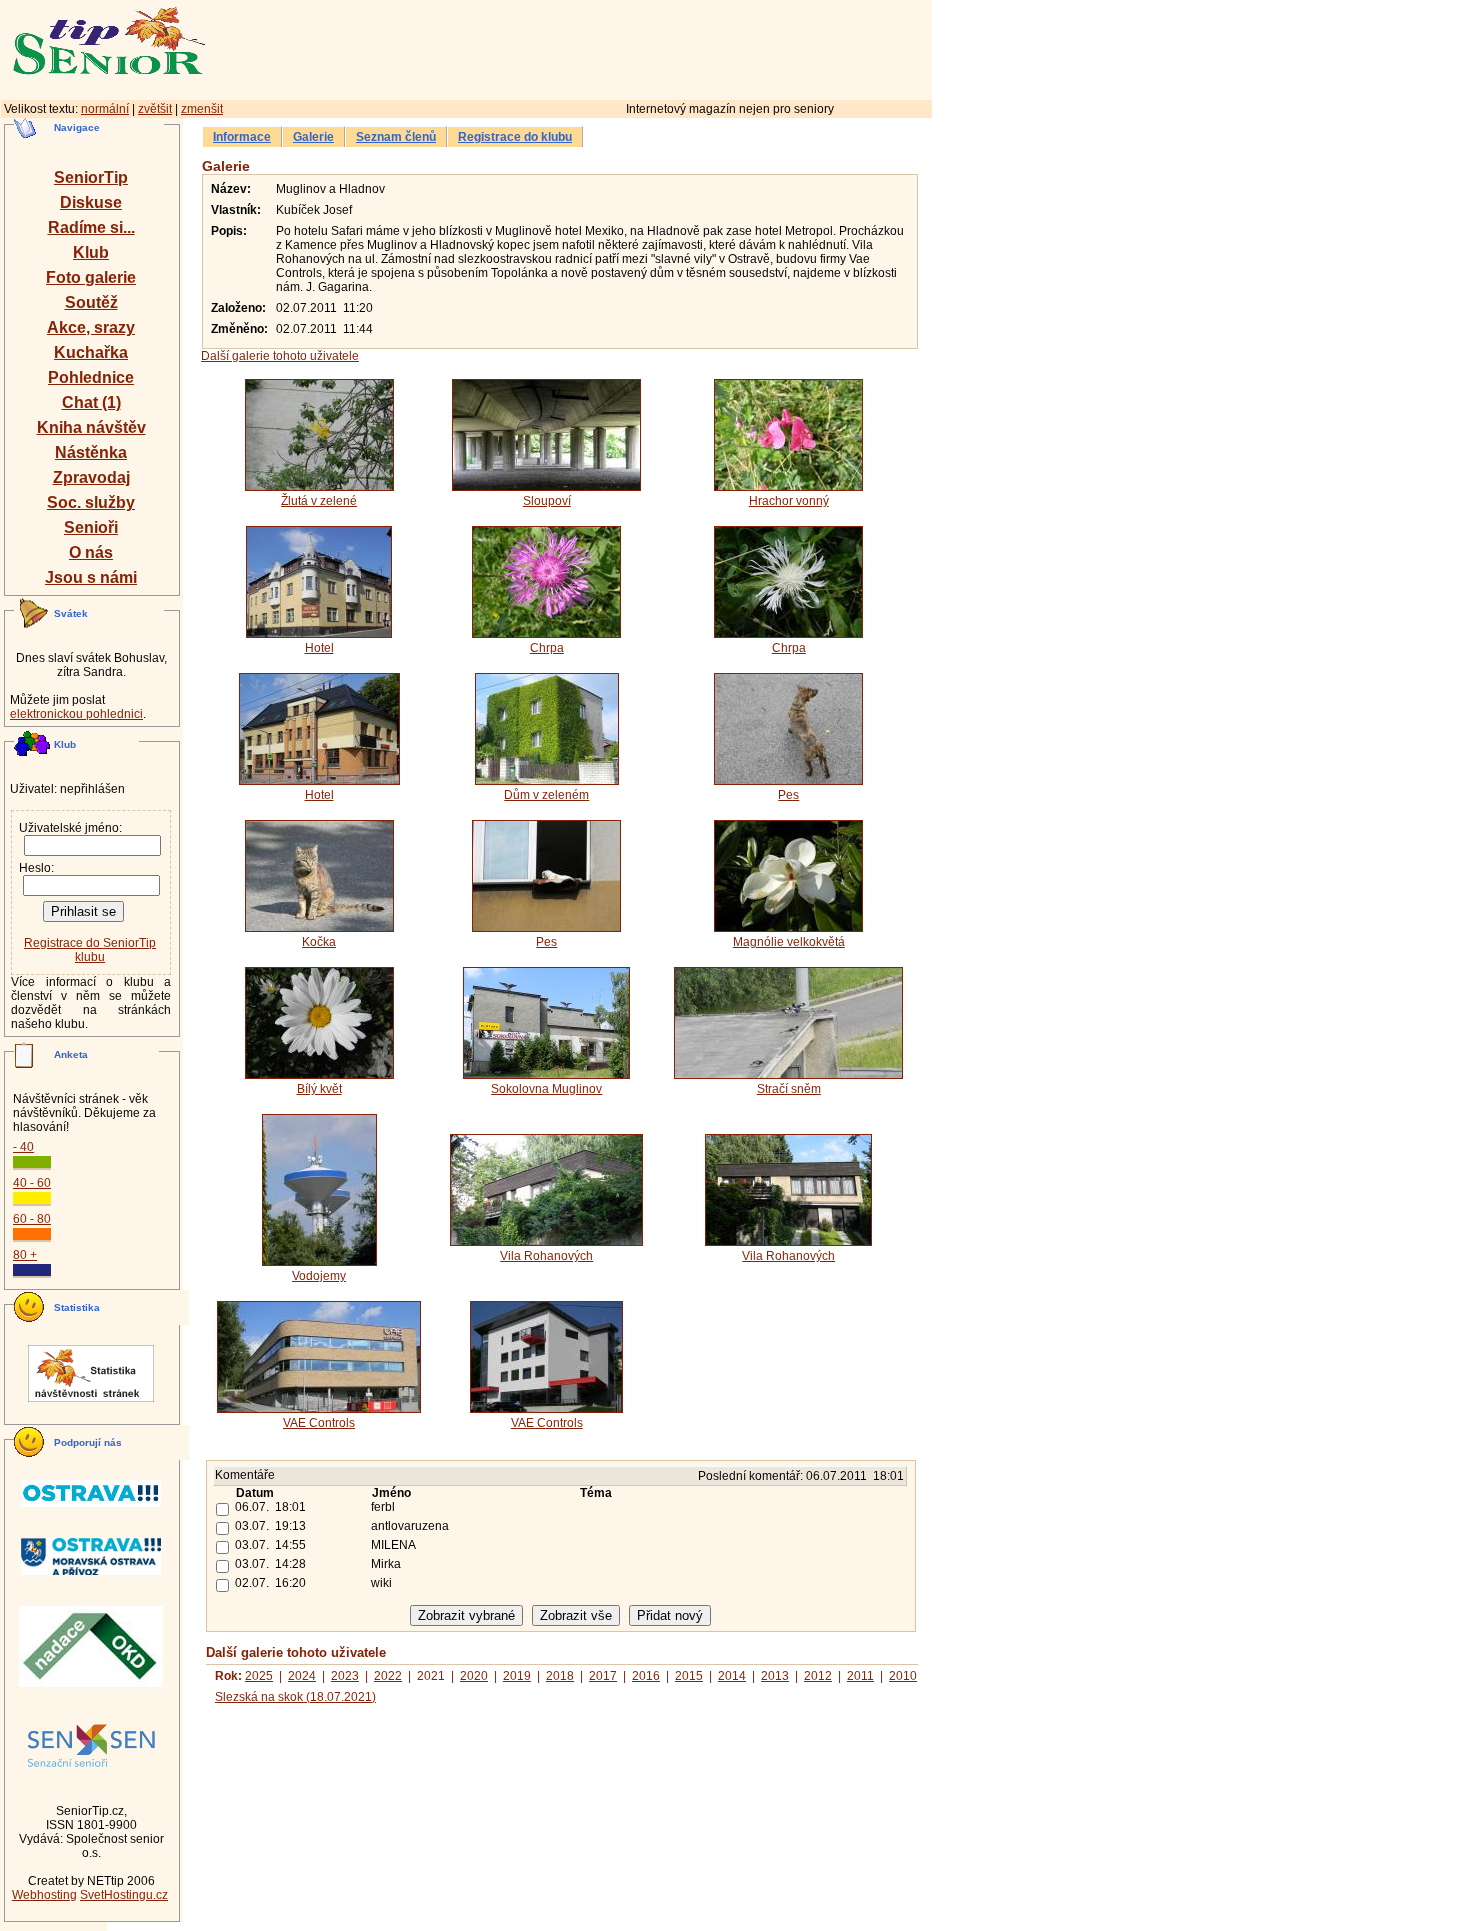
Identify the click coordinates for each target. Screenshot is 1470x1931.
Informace (242, 137)
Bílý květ (319, 1089)
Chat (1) (91, 402)
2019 (517, 1676)
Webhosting (44, 1895)
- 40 (23, 1147)
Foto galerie (91, 277)
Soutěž (91, 302)
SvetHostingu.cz (124, 1895)
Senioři (91, 527)
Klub (91, 252)
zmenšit (202, 109)
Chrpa (547, 648)
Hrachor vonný (789, 501)
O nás (91, 552)
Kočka (319, 942)
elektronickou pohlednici (76, 714)
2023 (345, 1676)
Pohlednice (91, 377)
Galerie (313, 137)
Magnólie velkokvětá (789, 942)
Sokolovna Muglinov (546, 1089)
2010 (903, 1676)
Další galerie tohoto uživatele (280, 356)
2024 (302, 1676)
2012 (818, 1676)
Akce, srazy (91, 327)
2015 (689, 1676)
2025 (259, 1676)
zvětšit (155, 109)
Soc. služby (91, 502)
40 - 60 (32, 1183)
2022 (388, 1676)
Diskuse (91, 202)
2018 (560, 1676)
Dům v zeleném (546, 795)
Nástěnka (91, 452)
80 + (25, 1255)
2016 (646, 1676)
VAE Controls (319, 1423)
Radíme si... (91, 227)
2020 (474, 1676)
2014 (732, 1676)
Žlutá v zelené (319, 501)
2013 (775, 1676)
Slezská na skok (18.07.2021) (295, 1697)
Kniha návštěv (91, 427)
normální (105, 109)
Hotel (319, 648)
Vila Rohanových (546, 1256)
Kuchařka (91, 352)
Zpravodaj (91, 477)
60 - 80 (32, 1219)
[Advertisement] (655, 47)
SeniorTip (91, 177)
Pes (788, 795)
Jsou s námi (91, 577)
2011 (860, 1676)
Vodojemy (319, 1276)
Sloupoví (547, 501)
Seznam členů (396, 137)
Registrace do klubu (515, 137)
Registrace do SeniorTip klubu (90, 950)
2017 (603, 1676)
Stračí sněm (789, 1089)
